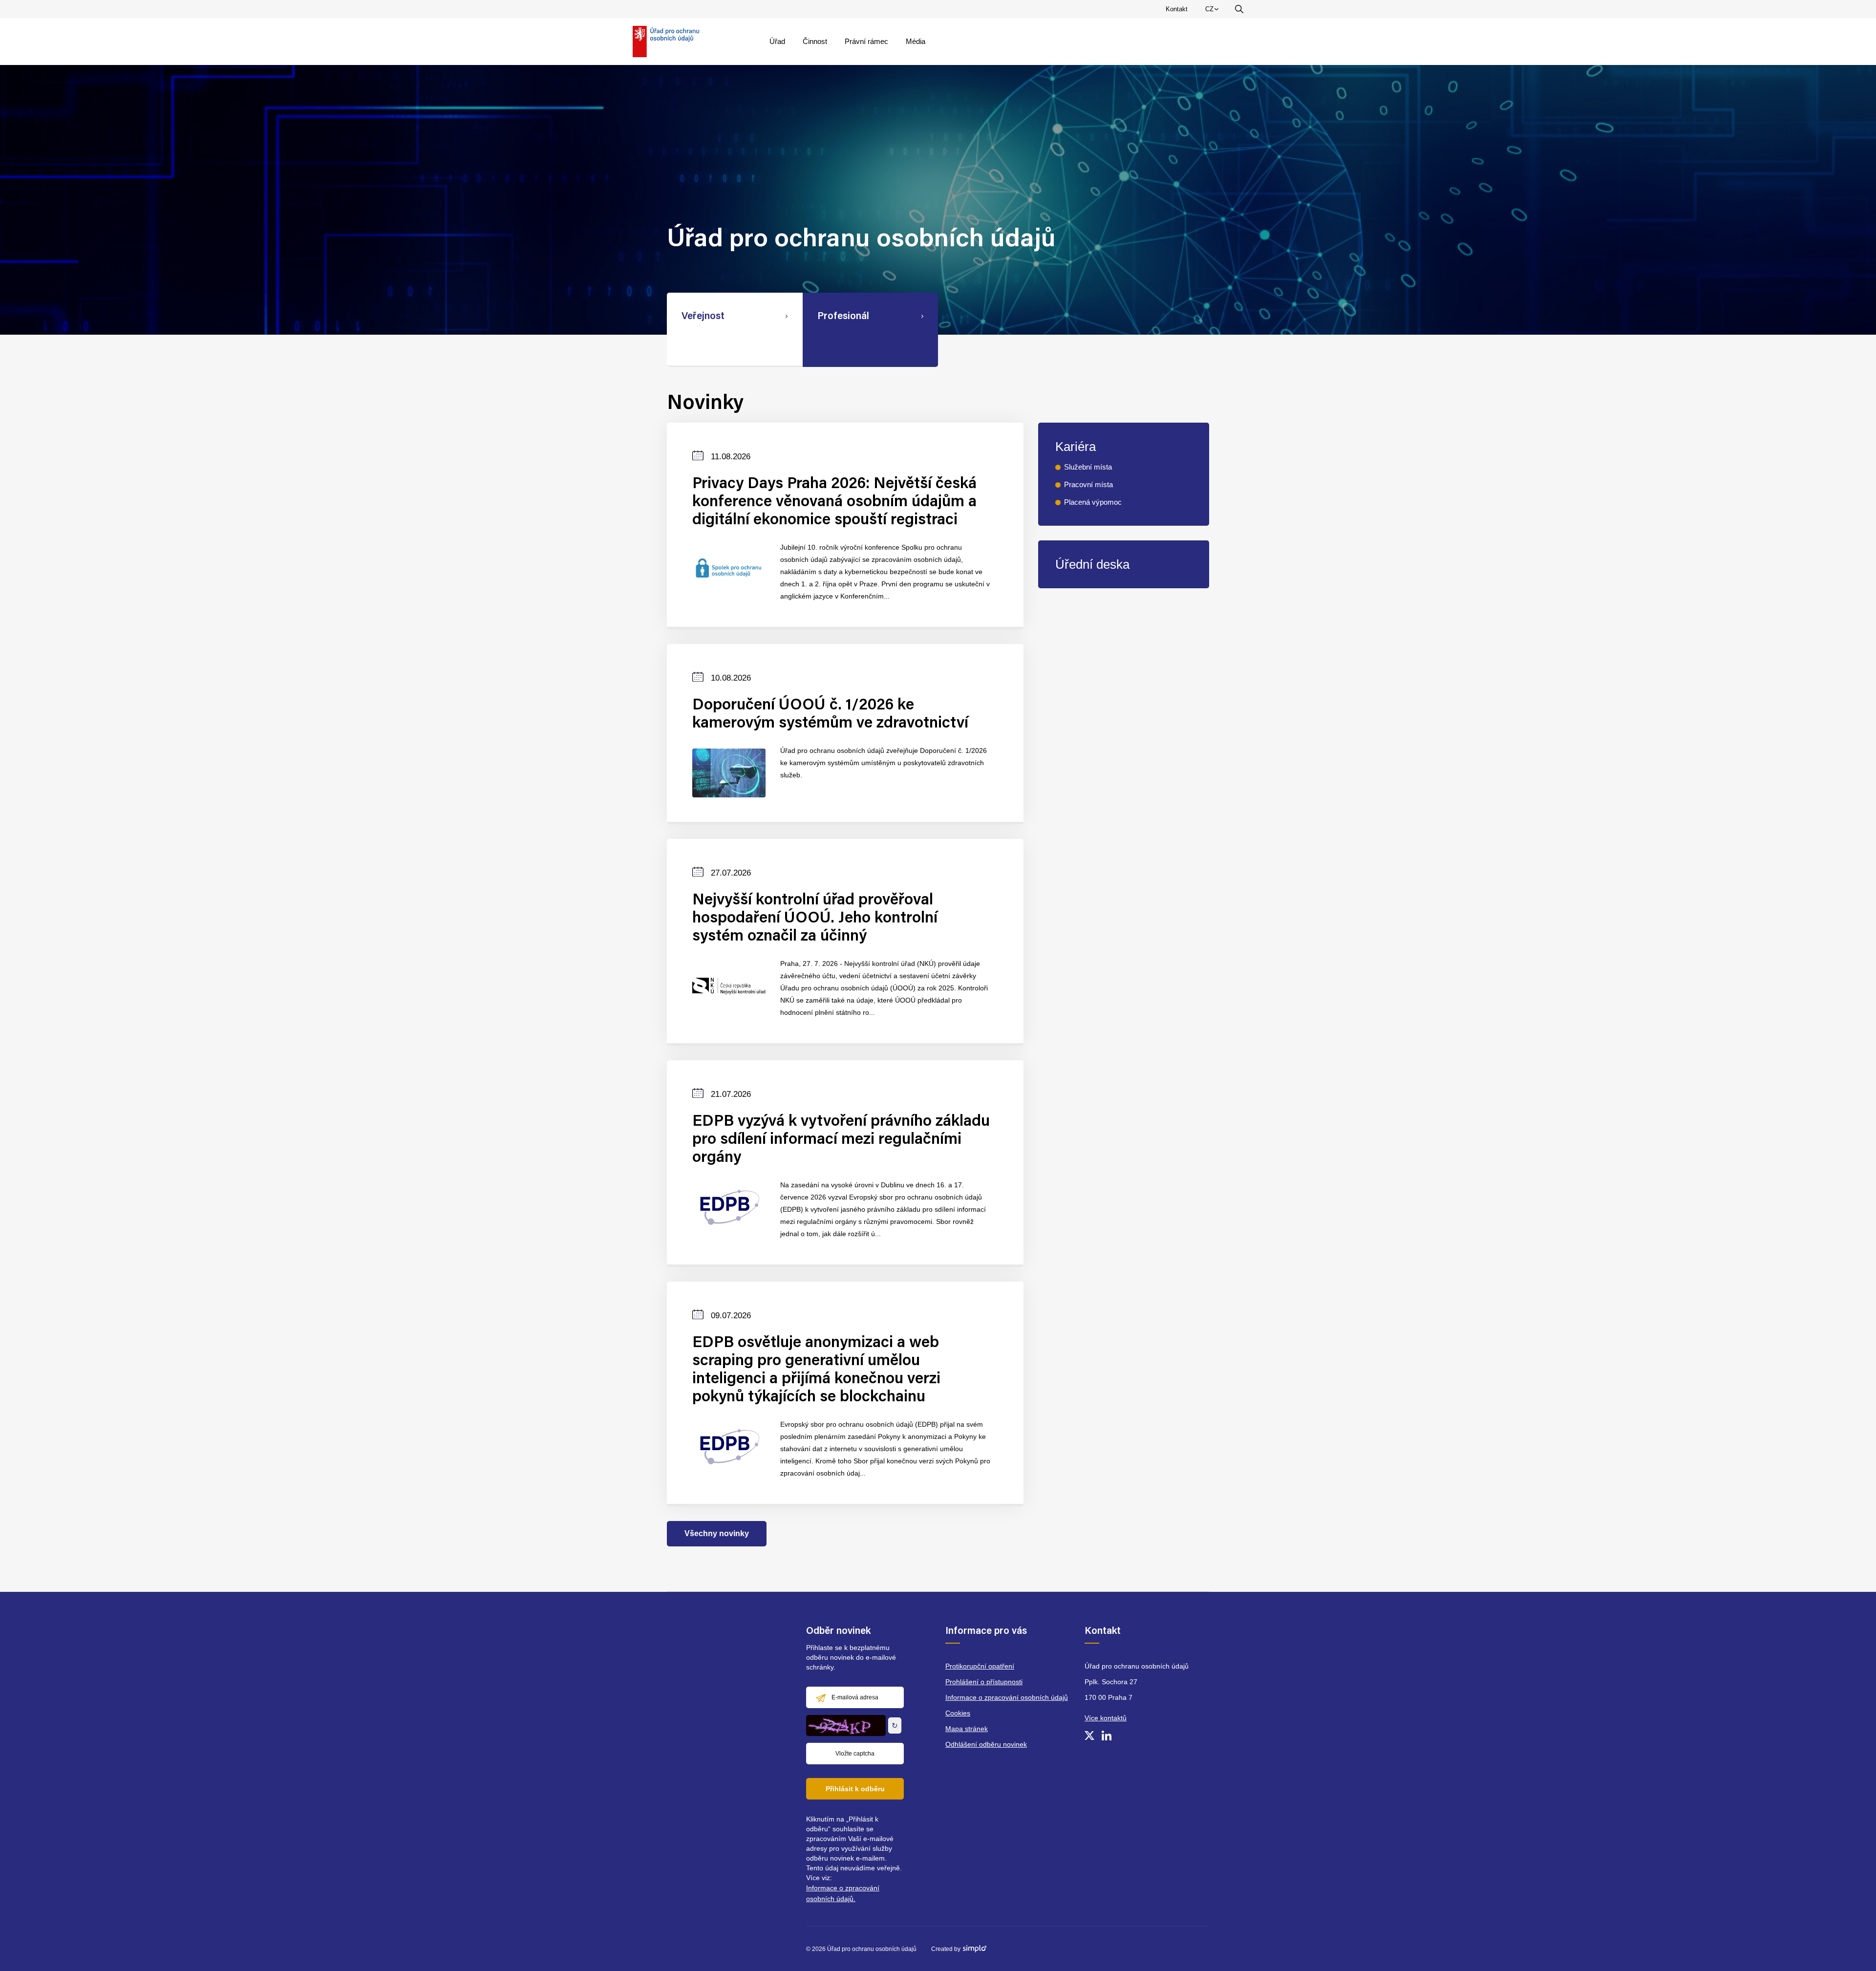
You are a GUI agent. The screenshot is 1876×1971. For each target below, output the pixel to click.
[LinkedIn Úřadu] (1107, 1735)
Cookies (958, 1713)
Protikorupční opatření (980, 1666)
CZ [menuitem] (1214, 11)
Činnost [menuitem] (815, 41)
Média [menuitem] (916, 41)
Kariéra (1076, 447)
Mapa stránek (967, 1729)
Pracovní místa (1088, 484)
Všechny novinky (717, 1533)
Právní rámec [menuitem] (866, 41)
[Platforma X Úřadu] (1089, 1735)
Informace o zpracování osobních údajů (1007, 1697)
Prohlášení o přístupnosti (984, 1682)
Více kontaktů (1106, 1718)
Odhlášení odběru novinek (986, 1744)
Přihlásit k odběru (855, 1789)
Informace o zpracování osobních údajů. (843, 1893)
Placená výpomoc (1093, 502)
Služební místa (1088, 467)
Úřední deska (1092, 564)
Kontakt (1177, 9)
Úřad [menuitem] (777, 41)
